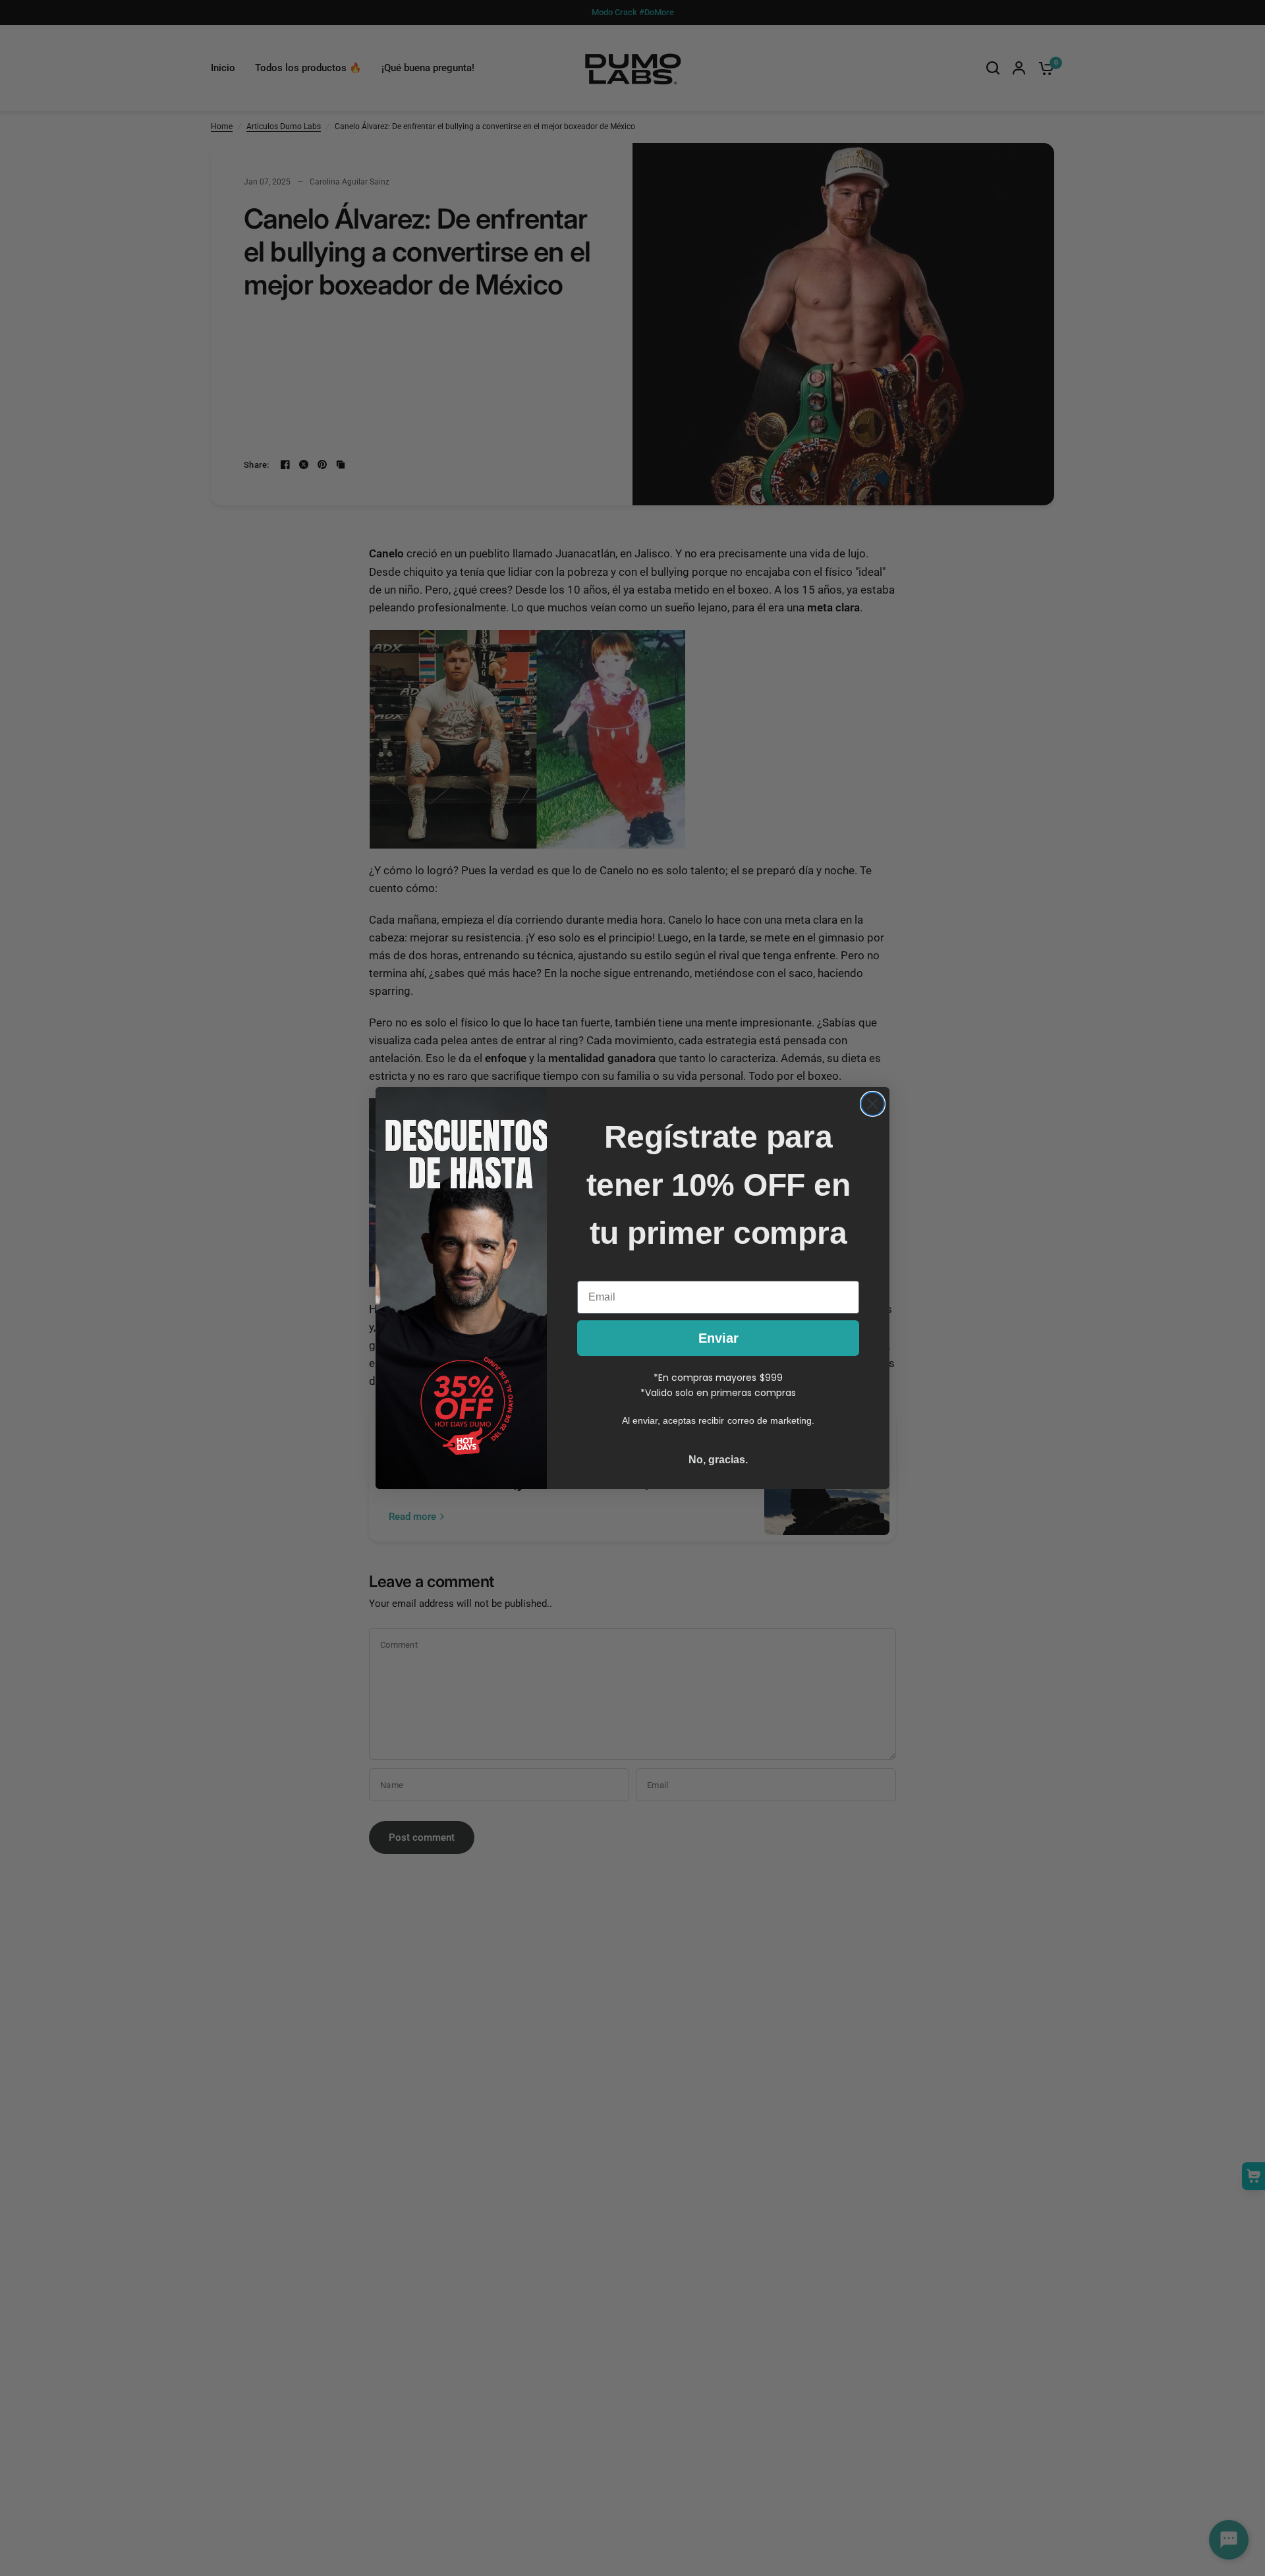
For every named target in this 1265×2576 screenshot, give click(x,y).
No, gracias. (718, 1460)
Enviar (718, 1338)
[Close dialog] (873, 1104)
